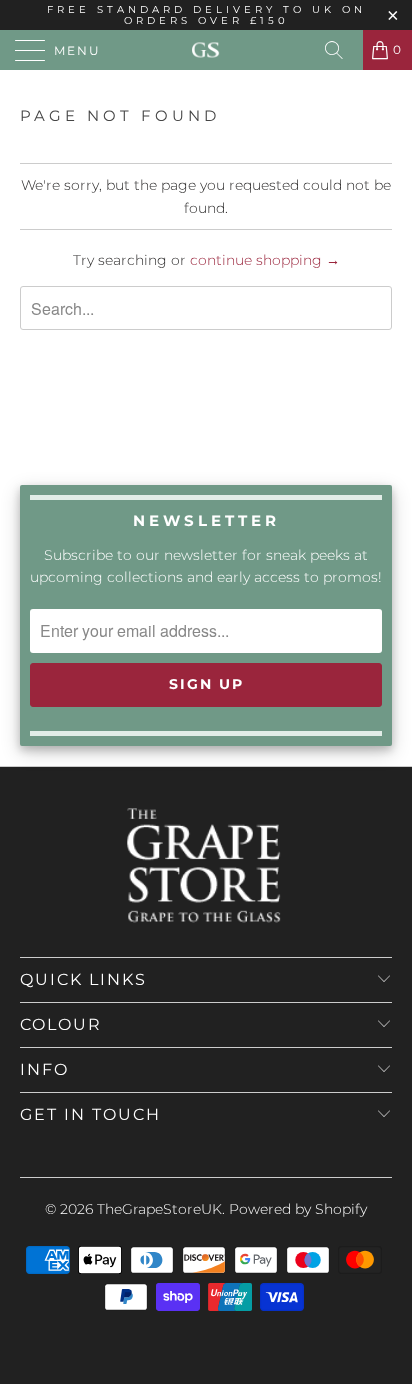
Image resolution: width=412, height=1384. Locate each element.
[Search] (341, 50)
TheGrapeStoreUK (159, 1209)
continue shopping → (265, 260)
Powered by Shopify (298, 1209)
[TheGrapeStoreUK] (206, 50)
